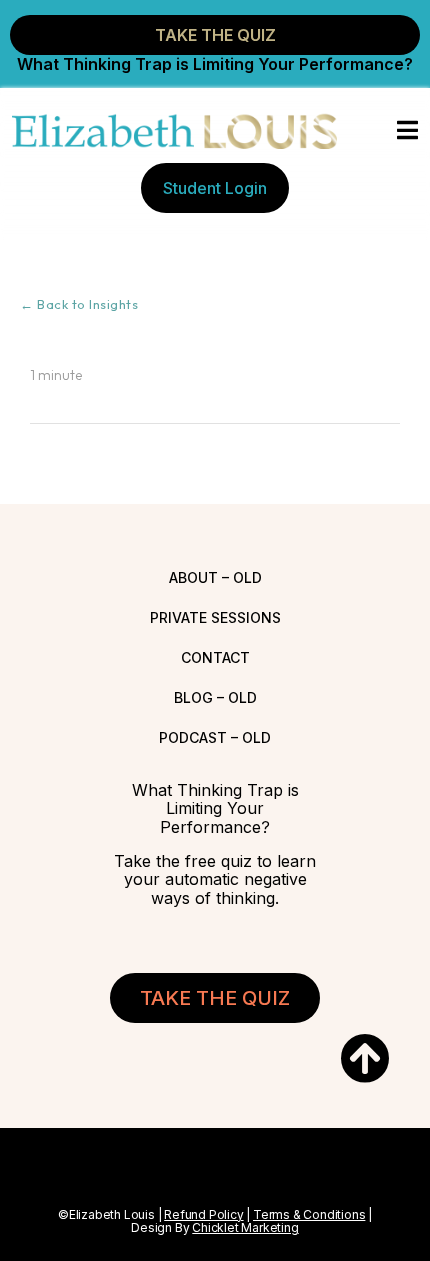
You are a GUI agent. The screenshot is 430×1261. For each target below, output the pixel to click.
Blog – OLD (215, 697)
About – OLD (215, 577)
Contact (215, 657)
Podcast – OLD (215, 737)
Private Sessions (215, 617)
